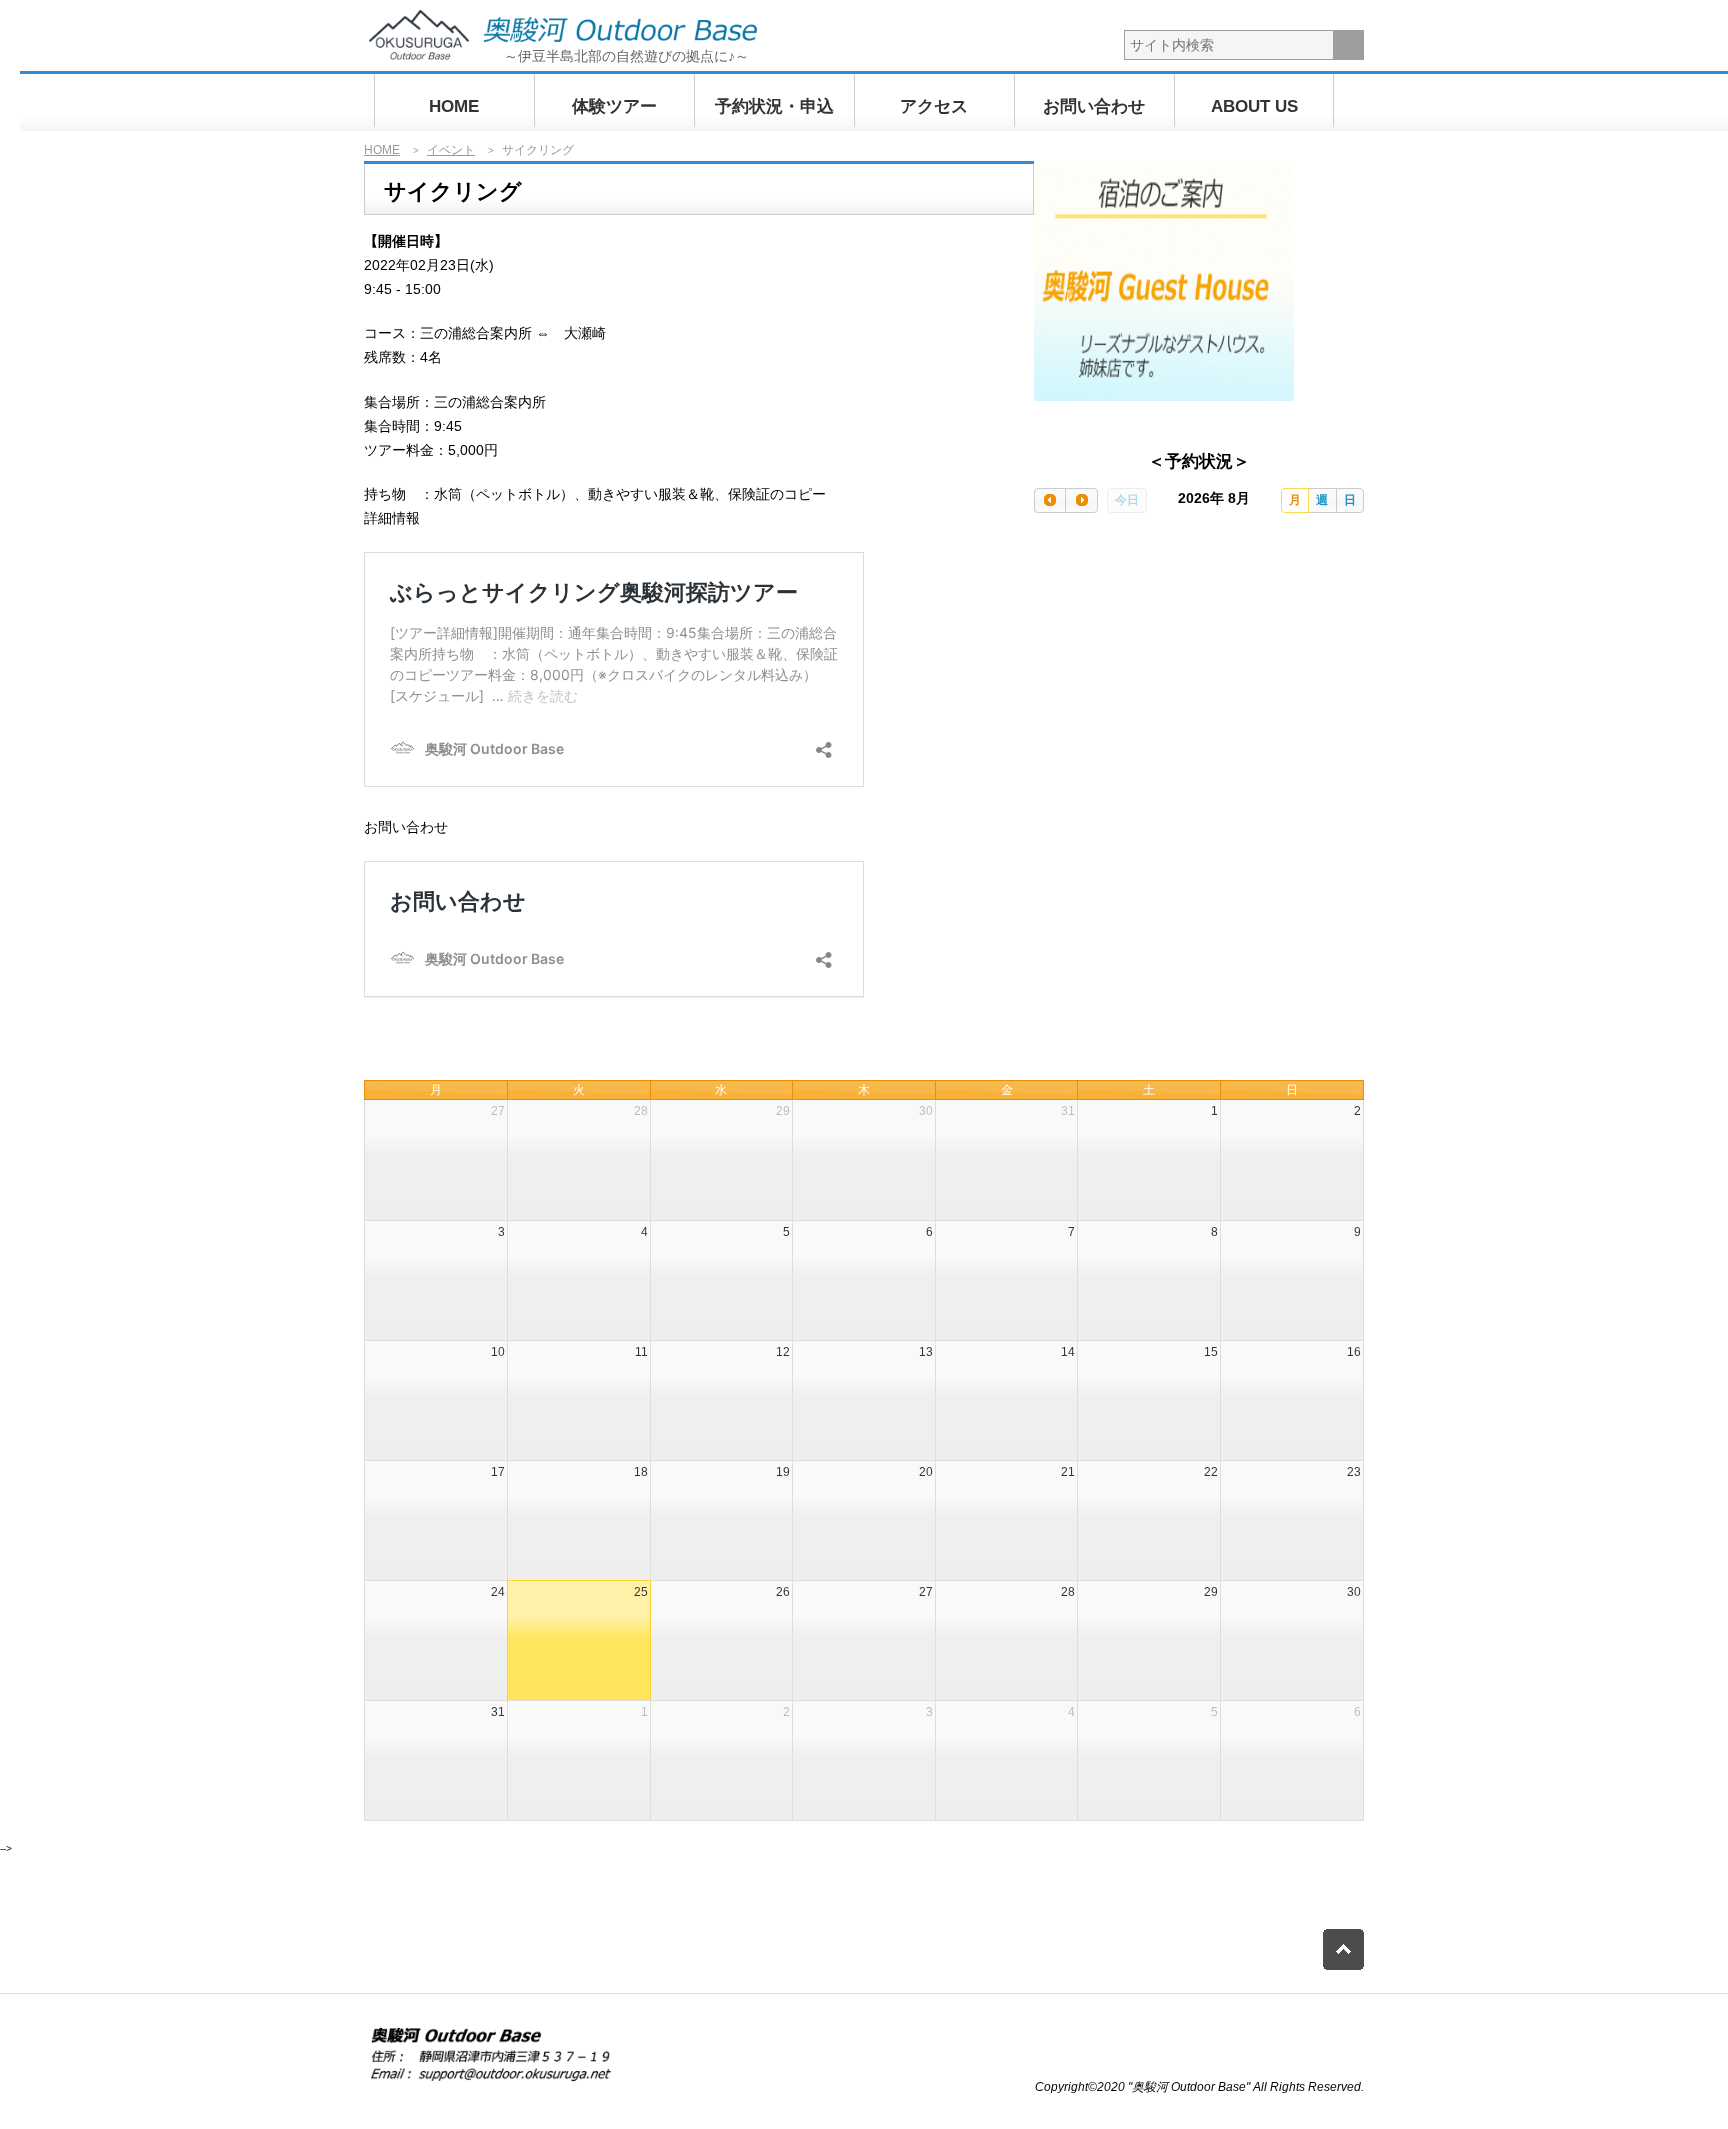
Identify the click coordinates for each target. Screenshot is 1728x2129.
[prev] (1050, 500)
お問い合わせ (1094, 106)
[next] (1081, 500)
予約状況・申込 (774, 106)
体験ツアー (614, 106)
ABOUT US (1254, 106)
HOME (454, 106)
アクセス (934, 106)
